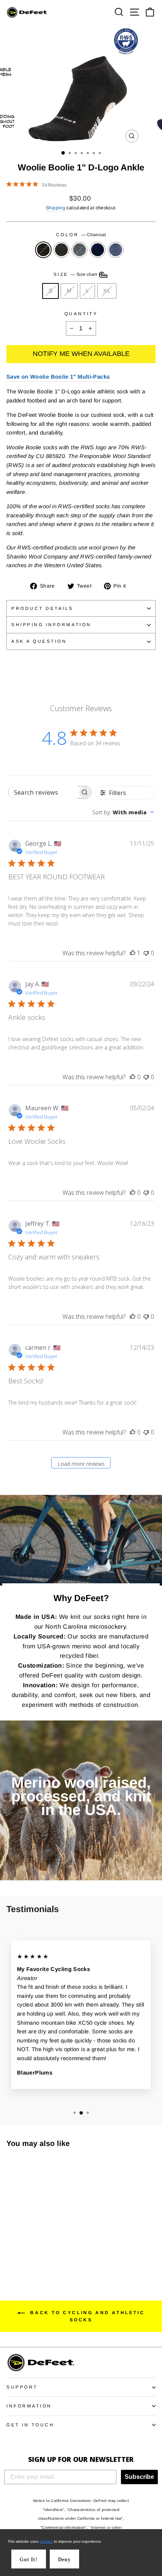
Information (29, 2406)
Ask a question (39, 641)
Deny (64, 2560)
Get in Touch (30, 2425)
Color (81, 234)
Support (22, 2387)
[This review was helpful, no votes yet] (133, 1077)
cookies (46, 2541)
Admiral (116, 250)
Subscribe (139, 2477)
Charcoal (43, 250)
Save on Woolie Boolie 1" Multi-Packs (58, 377)
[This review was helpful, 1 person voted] (133, 953)
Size (76, 274)
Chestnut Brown (61, 250)
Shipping (55, 208)
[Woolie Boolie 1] (11, 2255)
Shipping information (51, 624)
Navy (98, 250)
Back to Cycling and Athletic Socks (86, 2316)
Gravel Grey (79, 250)
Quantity (81, 313)
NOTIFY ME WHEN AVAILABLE (81, 354)
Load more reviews (81, 1464)
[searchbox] (43, 792)
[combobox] (123, 812)
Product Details (42, 608)
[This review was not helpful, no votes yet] (146, 953)
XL (107, 291)
